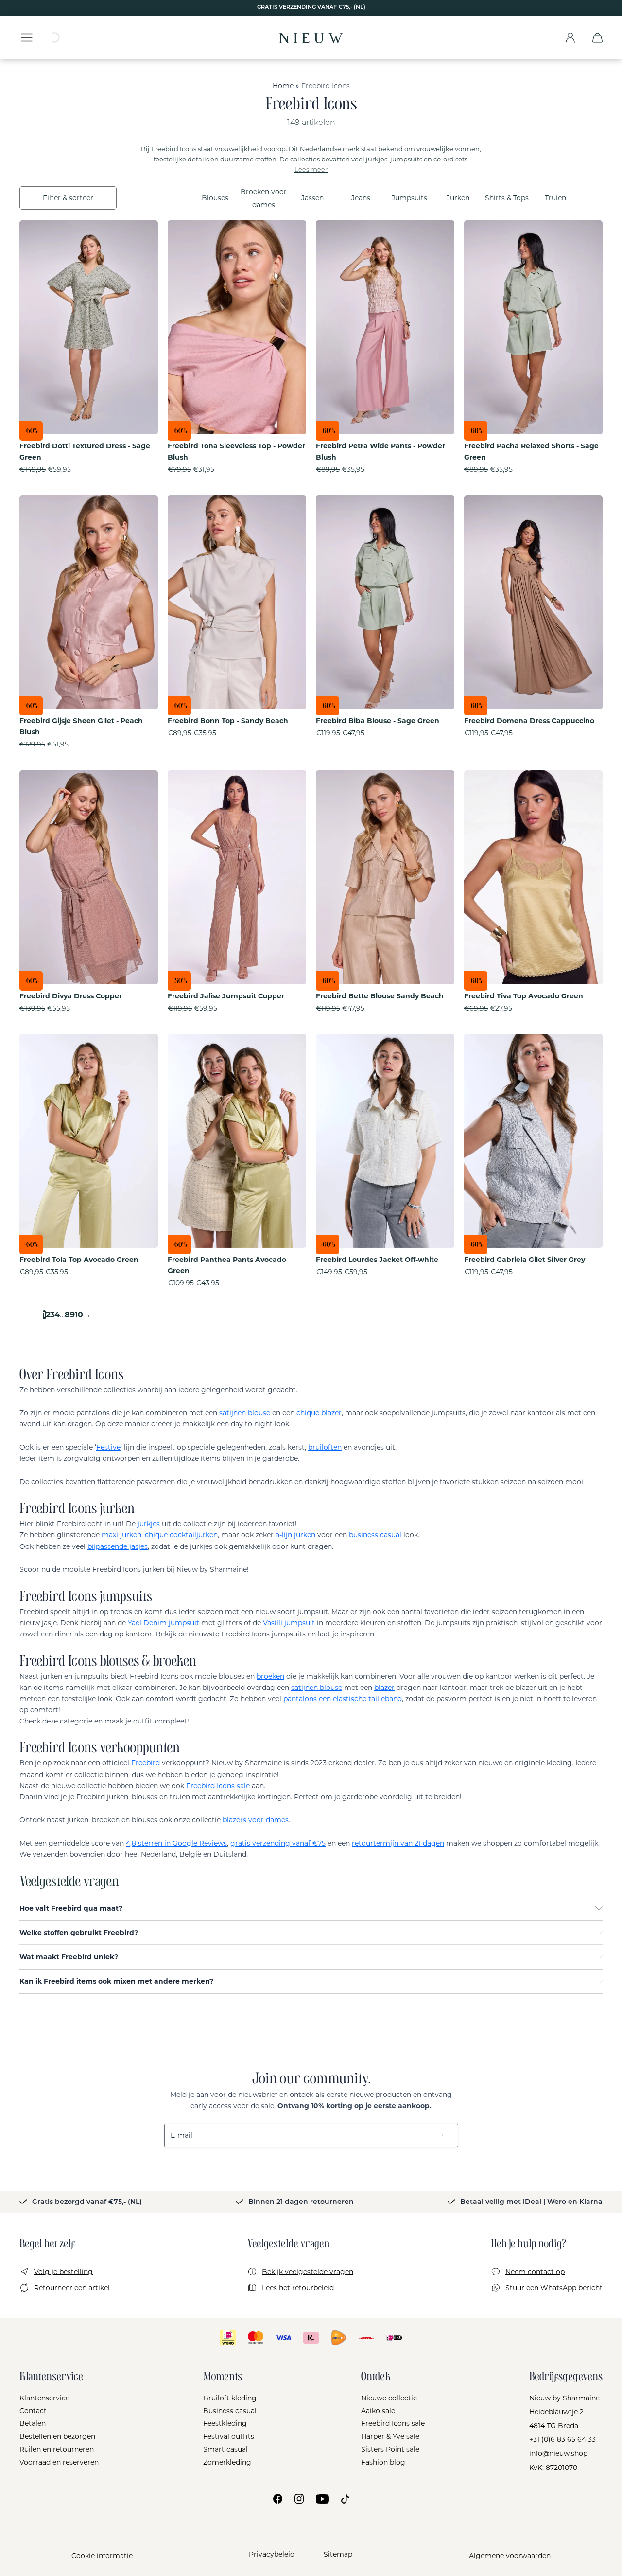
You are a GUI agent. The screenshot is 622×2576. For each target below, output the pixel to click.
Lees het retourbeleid (298, 2288)
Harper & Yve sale (390, 2436)
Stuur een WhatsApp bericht (554, 2288)
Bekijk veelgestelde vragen (308, 2272)
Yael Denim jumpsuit (164, 1623)
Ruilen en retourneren (57, 2449)
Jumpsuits (409, 198)
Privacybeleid (272, 2554)
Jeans (361, 198)
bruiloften (325, 1447)
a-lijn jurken (295, 1535)
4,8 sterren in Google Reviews (176, 1843)
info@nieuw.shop (558, 2453)
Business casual (230, 2411)
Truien (555, 198)
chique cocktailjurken (181, 1535)
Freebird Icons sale (218, 1786)
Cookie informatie (102, 2556)
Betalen (33, 2423)
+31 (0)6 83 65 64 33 (562, 2439)
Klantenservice (44, 2398)
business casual (375, 1535)
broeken (270, 1676)
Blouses (215, 198)
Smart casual (225, 2449)
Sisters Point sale (390, 2449)
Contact (33, 2411)
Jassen (312, 198)
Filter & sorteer (68, 198)
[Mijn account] (570, 37)
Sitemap (338, 2554)
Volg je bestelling (63, 2272)
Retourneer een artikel (72, 2288)
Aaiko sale (378, 2411)
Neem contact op (535, 2272)
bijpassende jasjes (118, 1546)
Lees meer (311, 170)
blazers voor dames (256, 1820)
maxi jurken (121, 1535)
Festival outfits (229, 2436)
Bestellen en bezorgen (57, 2436)
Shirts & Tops (507, 198)
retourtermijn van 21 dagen (398, 1843)
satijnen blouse (245, 1413)
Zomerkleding (227, 2462)
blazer (384, 1688)
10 (79, 1315)
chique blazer (319, 1413)
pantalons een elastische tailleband (343, 1699)
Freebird (146, 1763)
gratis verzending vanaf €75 (278, 1843)
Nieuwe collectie (389, 2398)
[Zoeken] (61, 37)
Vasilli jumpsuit (289, 1623)
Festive (108, 1447)
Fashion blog (383, 2462)
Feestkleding (225, 2423)
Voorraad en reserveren (59, 2462)
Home (283, 86)
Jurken (458, 198)
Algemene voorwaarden (510, 2556)
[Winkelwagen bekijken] (597, 37)
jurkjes (149, 1524)
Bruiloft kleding (230, 2398)
